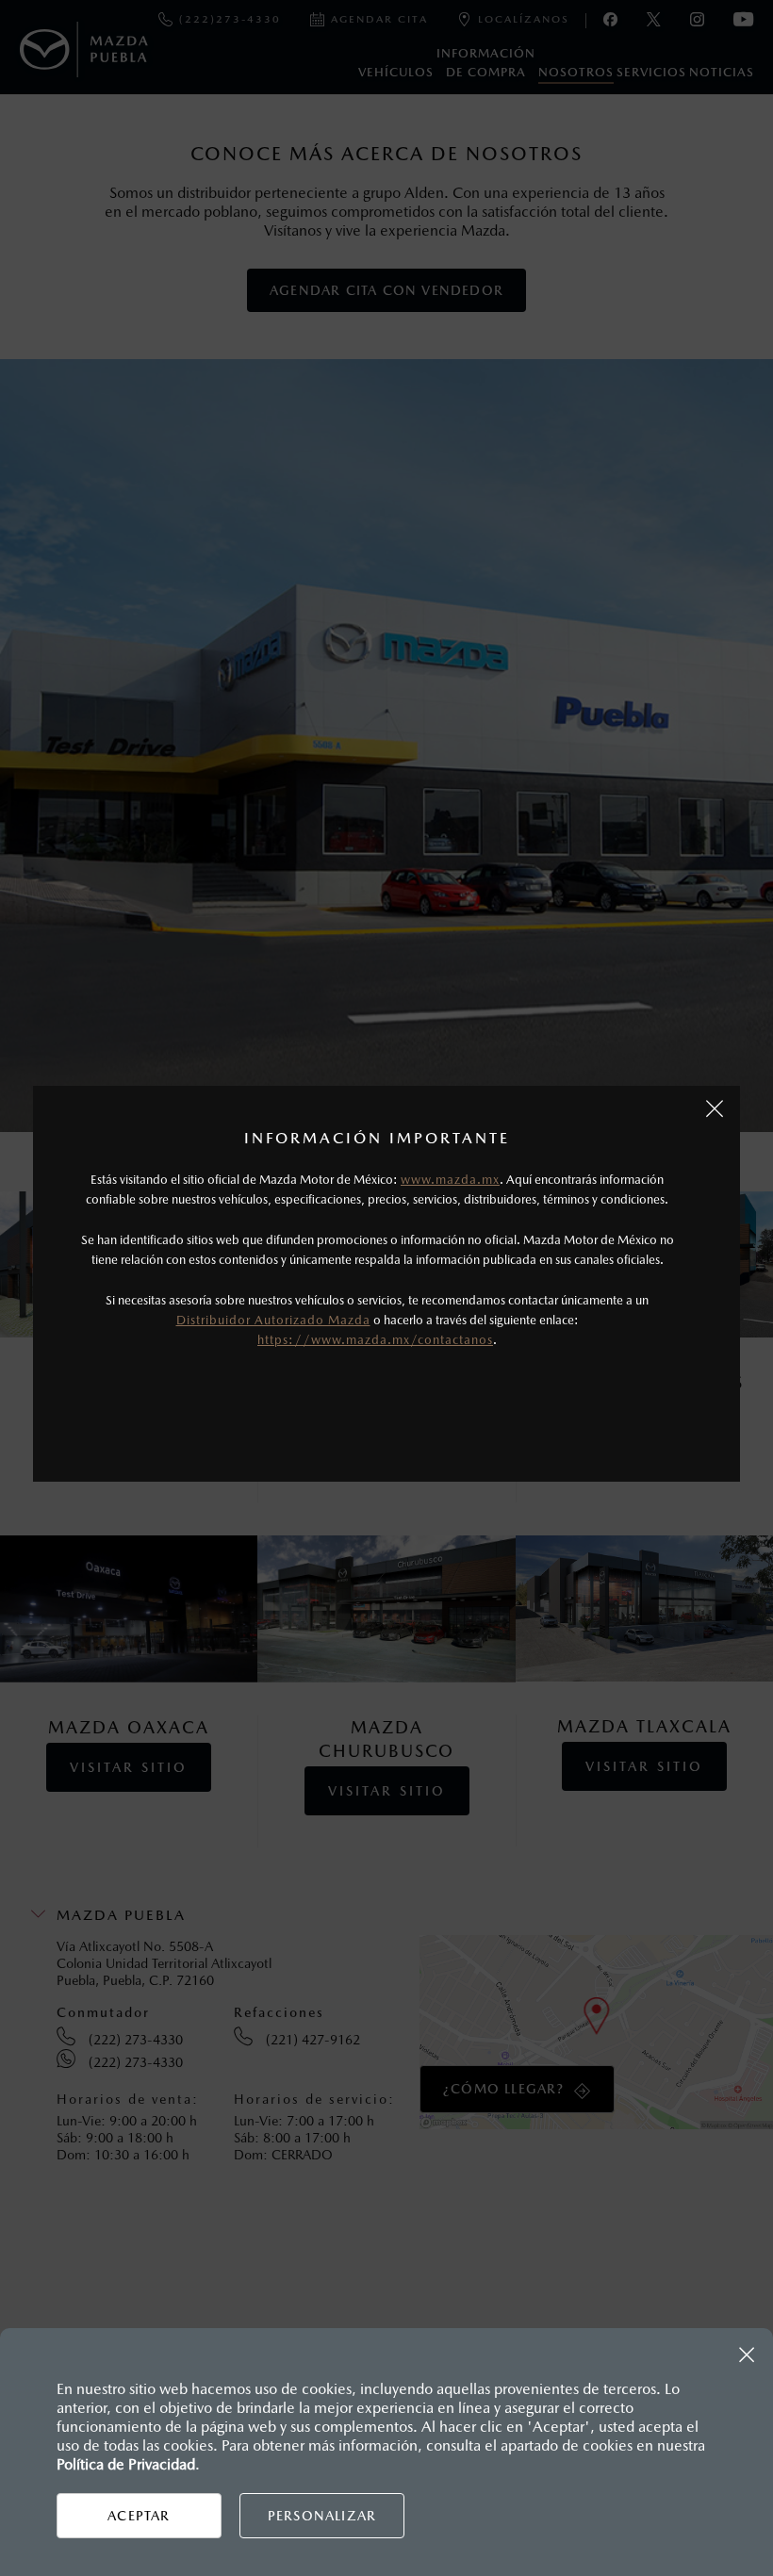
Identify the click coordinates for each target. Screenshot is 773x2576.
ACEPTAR (139, 2516)
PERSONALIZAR (322, 2516)
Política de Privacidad (126, 2464)
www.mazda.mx (450, 1180)
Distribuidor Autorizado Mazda (273, 1320)
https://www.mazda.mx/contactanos (375, 1340)
